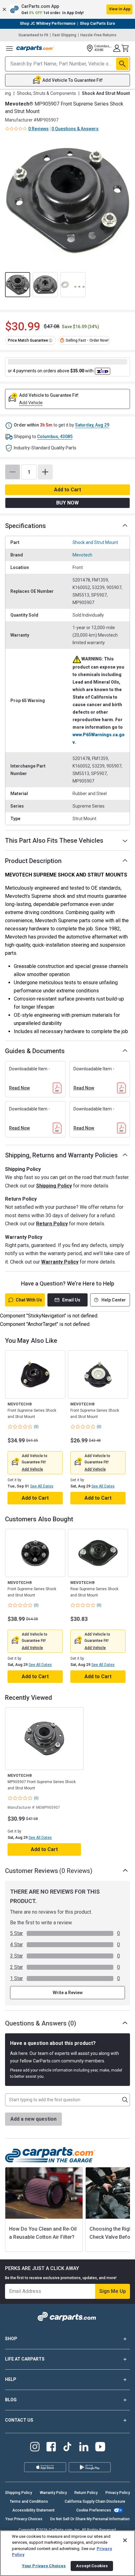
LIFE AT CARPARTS (25, 2359)
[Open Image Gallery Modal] (67, 201)
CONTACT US (19, 2420)
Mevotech (82, 555)
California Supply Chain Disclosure (95, 2501)
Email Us (71, 1300)
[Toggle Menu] (9, 48)
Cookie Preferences (94, 2510)
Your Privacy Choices (24, 2519)
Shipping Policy (54, 1186)
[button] (67, 9)
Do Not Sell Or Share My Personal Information (90, 2519)
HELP (11, 2379)
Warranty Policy (60, 1262)
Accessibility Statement (33, 2510)
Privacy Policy (118, 2493)
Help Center (114, 1300)
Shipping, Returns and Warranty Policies (61, 1155)
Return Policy (52, 1224)
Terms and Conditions (29, 2501)
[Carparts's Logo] (35, 48)
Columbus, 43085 (55, 437)
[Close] (125, 2540)
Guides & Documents (35, 1051)
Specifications (25, 526)
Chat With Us (29, 1300)
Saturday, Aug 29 (92, 425)
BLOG (11, 2400)
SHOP (11, 2339)
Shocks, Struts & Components (46, 93)
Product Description (33, 861)
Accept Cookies (92, 2566)
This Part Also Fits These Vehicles (54, 841)
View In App (120, 9)
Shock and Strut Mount (95, 542)
